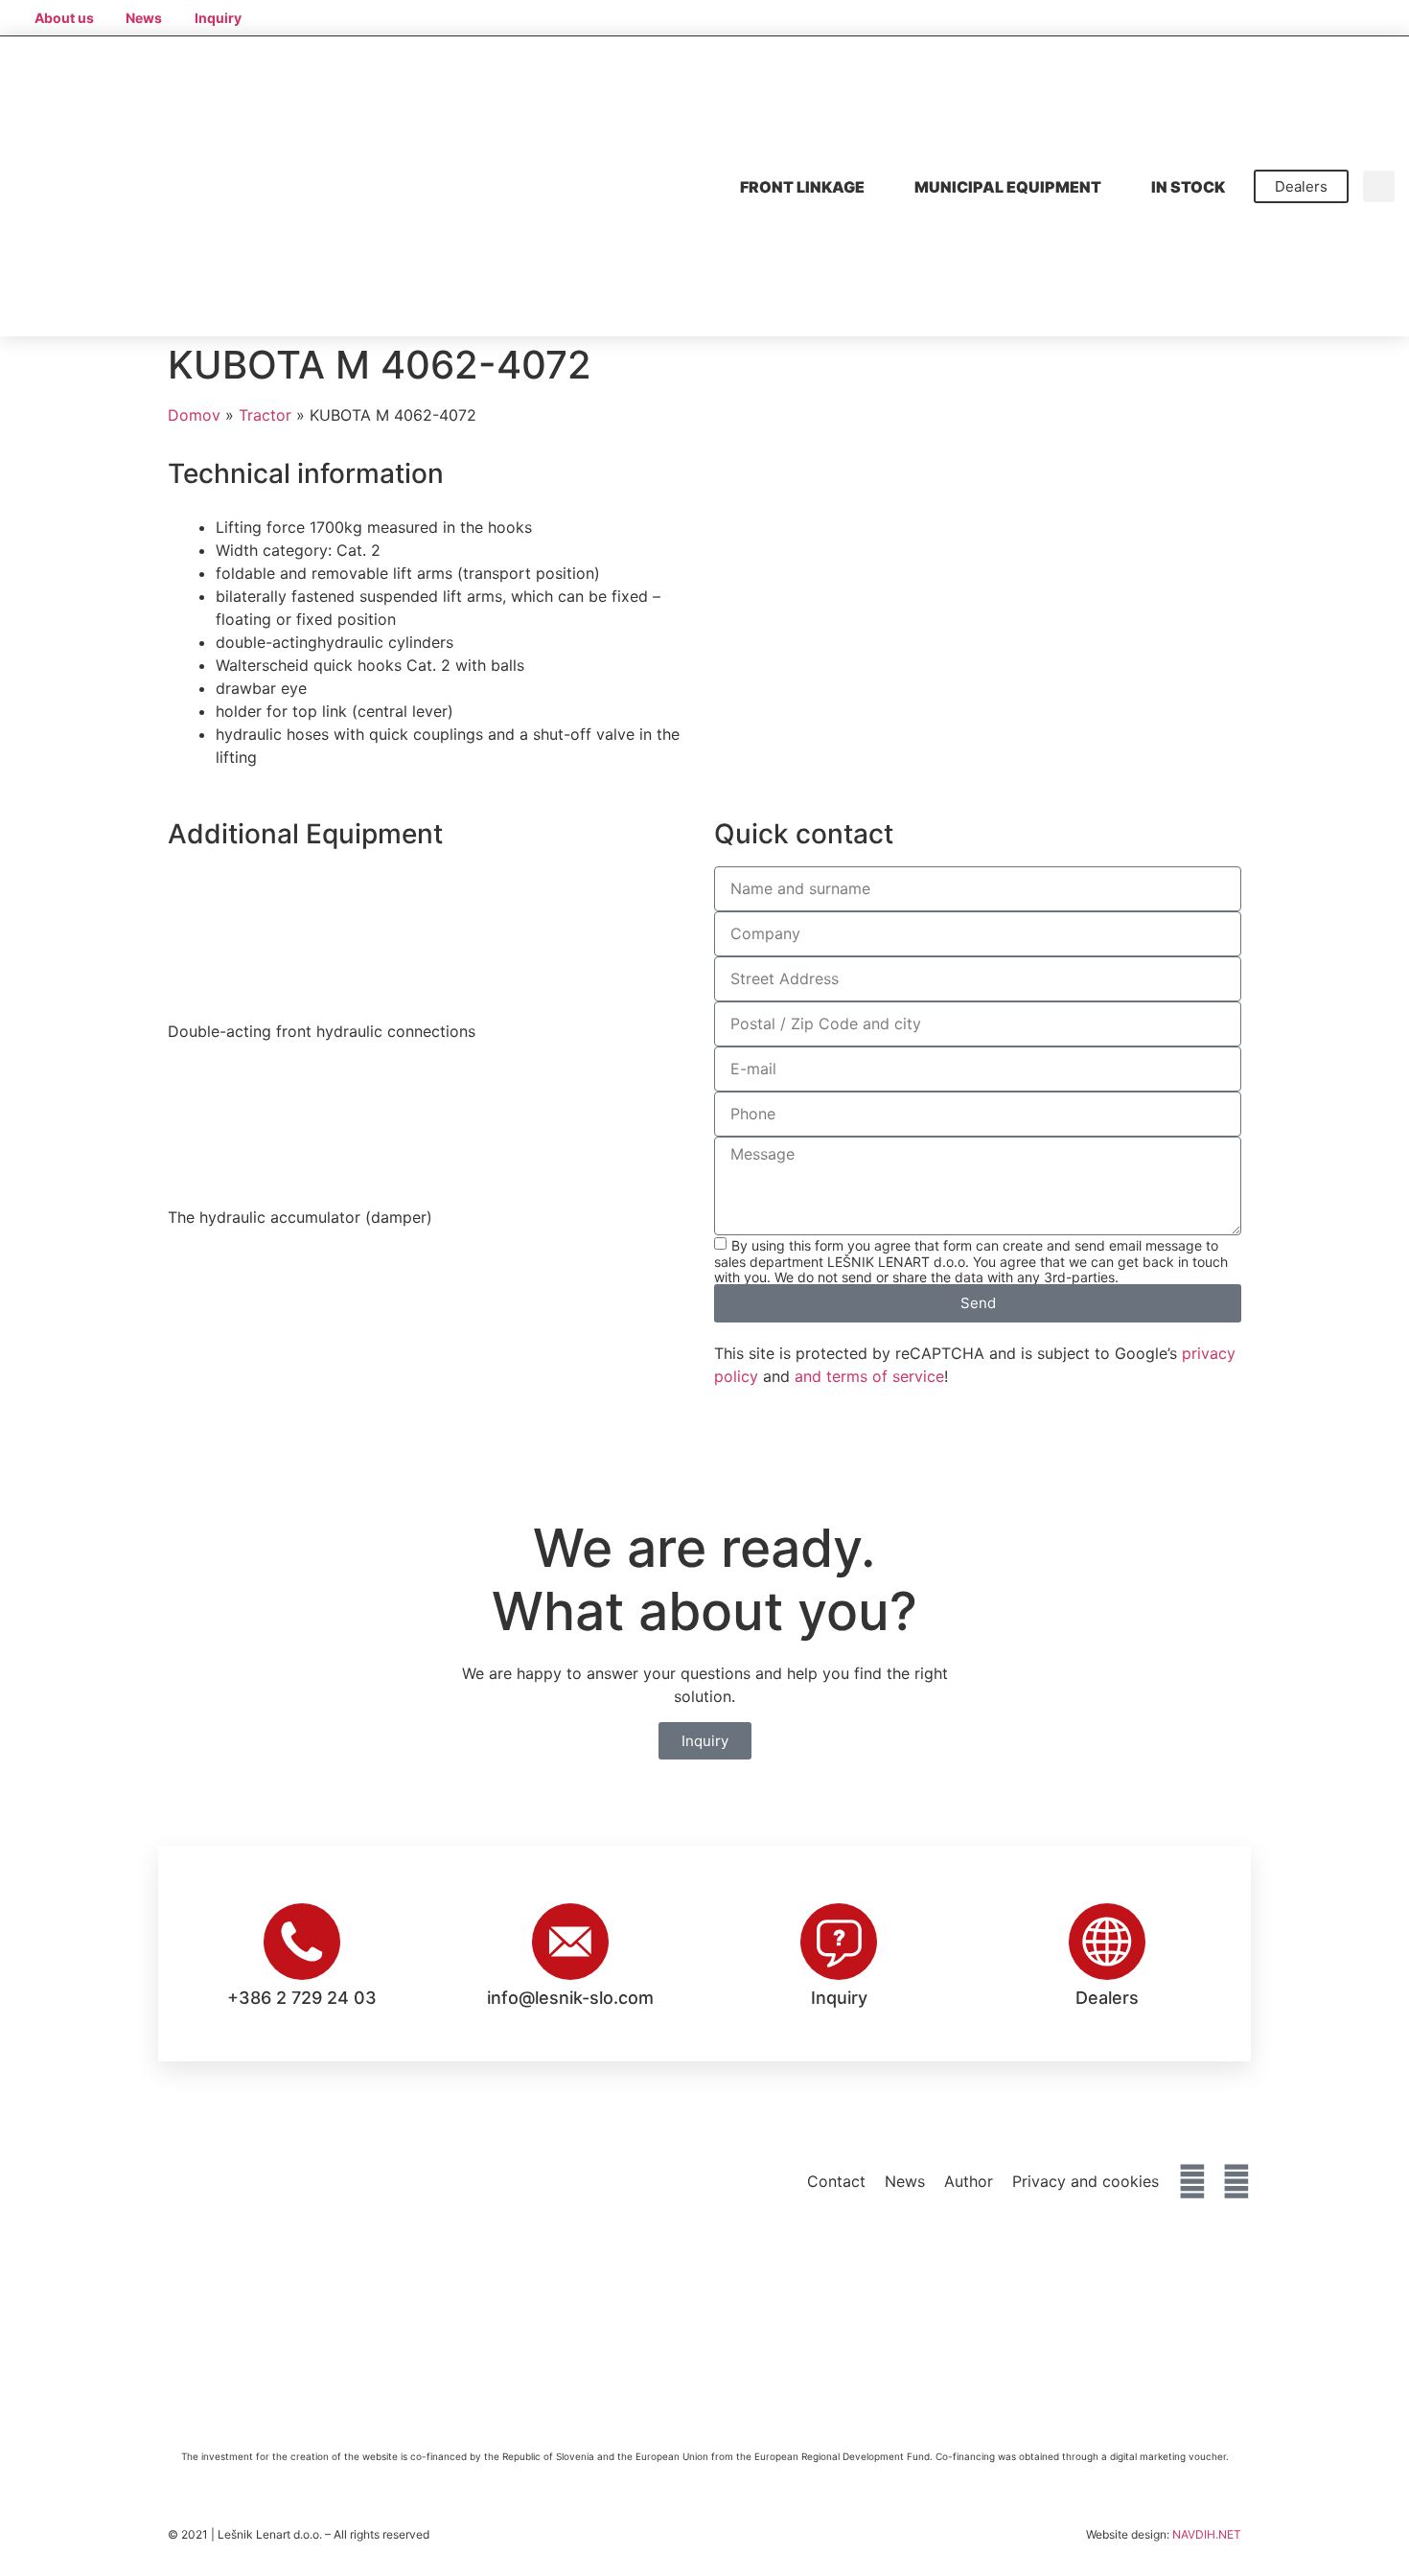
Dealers (1107, 1998)
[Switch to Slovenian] (1237, 17)
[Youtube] (1236, 2181)
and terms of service (869, 1376)
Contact (836, 2181)
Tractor (265, 415)
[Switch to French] (1347, 17)
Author (969, 2181)
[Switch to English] (1274, 17)
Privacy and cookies (1086, 2181)
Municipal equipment (1008, 187)
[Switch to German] (1310, 17)
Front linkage (802, 187)
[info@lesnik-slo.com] (570, 1942)
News (905, 2181)
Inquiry (839, 1998)
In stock (1188, 187)
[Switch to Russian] (1383, 17)
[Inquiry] (839, 1942)
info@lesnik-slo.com (570, 1998)
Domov (194, 415)
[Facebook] (1192, 2181)
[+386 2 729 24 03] (302, 1942)
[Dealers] (1107, 1942)
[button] (1379, 186)
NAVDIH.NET (1207, 2534)
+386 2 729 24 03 (302, 1998)
